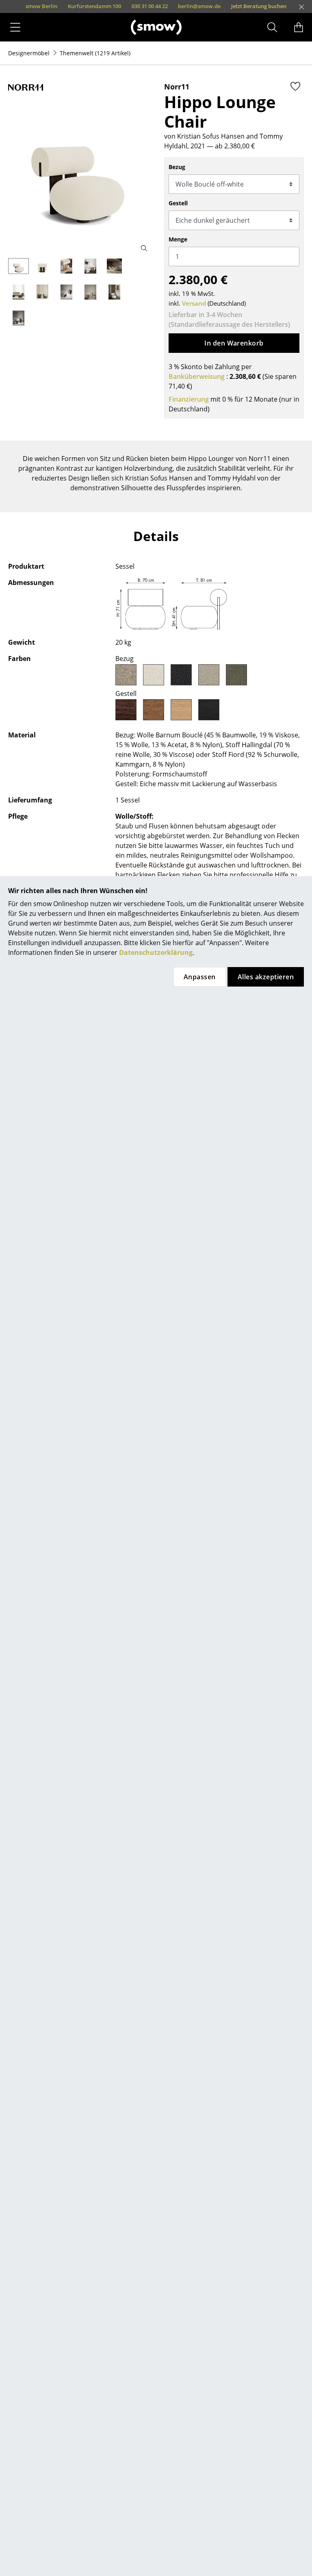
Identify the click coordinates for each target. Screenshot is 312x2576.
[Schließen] (301, 7)
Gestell (178, 203)
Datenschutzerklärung (156, 952)
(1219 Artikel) (95, 53)
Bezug (177, 167)
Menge (178, 239)
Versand (194, 303)
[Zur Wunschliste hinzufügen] (295, 86)
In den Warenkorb (234, 343)
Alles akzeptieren (266, 977)
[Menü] (15, 27)
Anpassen (200, 977)
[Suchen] (272, 27)
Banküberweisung (197, 376)
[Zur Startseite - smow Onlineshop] (156, 27)
